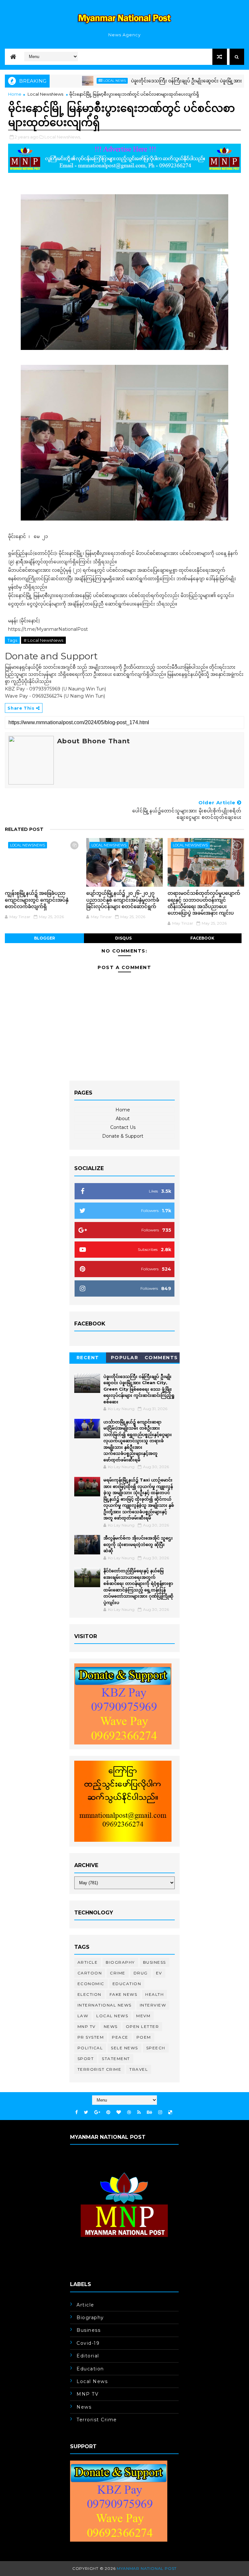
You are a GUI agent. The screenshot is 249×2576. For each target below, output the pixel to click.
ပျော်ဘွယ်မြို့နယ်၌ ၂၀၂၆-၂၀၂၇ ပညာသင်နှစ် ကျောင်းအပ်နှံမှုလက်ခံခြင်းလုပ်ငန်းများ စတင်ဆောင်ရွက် (123, 900)
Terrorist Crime (100, 2069)
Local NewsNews (45, 94)
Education (127, 1984)
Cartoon (90, 1973)
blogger (45, 938)
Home (15, 94)
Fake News (124, 1994)
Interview (153, 2005)
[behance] (149, 2112)
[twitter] (86, 2112)
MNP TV (87, 2026)
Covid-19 (88, 2343)
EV (159, 1973)
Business (154, 1962)
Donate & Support (123, 1136)
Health (154, 1994)
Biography (120, 1962)
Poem (144, 2037)
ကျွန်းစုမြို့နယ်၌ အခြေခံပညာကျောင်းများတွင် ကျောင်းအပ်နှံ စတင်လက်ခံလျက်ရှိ (37, 900)
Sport (86, 2059)
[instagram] (160, 2112)
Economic (91, 1984)
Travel (139, 2069)
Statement (116, 2059)
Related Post (24, 829)
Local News (78, 81)
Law (83, 2016)
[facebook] (77, 2112)
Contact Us (123, 1127)
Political (90, 2048)
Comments (161, 1358)
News (111, 2026)
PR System (91, 2037)
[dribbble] (129, 2112)
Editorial (88, 2356)
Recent (88, 1358)
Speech (156, 2048)
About (123, 1119)
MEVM (143, 2016)
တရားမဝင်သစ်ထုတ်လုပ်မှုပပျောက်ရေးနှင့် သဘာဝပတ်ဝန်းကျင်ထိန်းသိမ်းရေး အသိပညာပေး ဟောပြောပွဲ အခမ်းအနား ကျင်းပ (204, 903)
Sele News (124, 2048)
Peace (120, 2037)
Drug (141, 1973)
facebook (202, 938)
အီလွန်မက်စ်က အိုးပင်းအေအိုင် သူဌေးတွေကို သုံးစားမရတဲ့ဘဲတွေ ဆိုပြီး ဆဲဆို (138, 1544)
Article (88, 1962)
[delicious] (170, 2112)
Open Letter (142, 2026)
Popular (125, 1358)
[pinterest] (108, 2112)
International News (105, 2005)
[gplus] (97, 2112)
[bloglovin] (119, 2112)
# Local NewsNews (43, 640)
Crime (118, 1973)
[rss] (139, 2112)
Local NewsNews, (63, 137)
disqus (123, 938)
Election (89, 1994)
